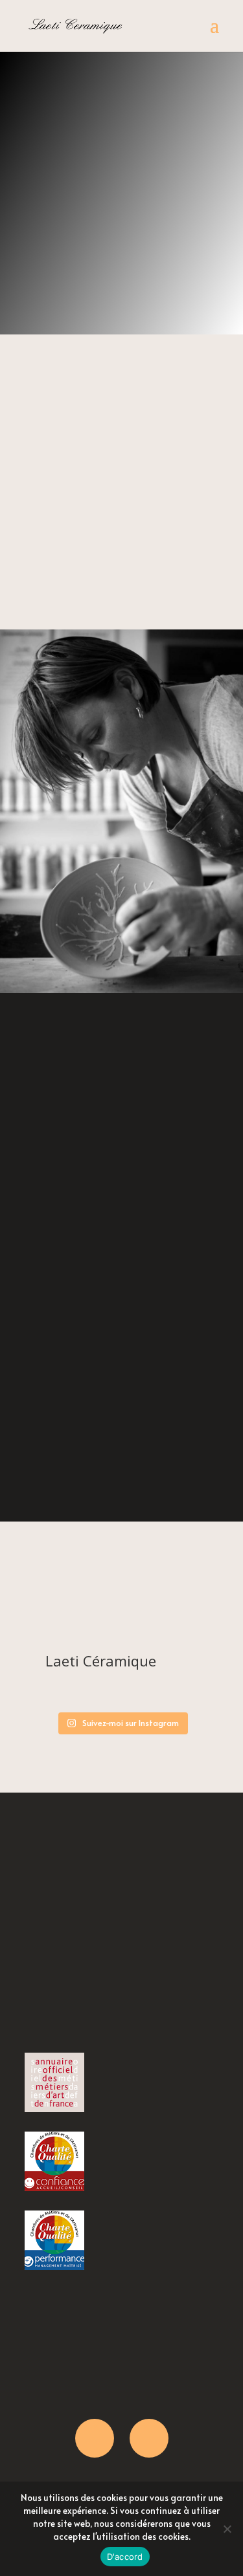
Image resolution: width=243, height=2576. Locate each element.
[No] (227, 2529)
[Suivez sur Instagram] (149, 2438)
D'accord (125, 2557)
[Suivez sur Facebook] (95, 2438)
